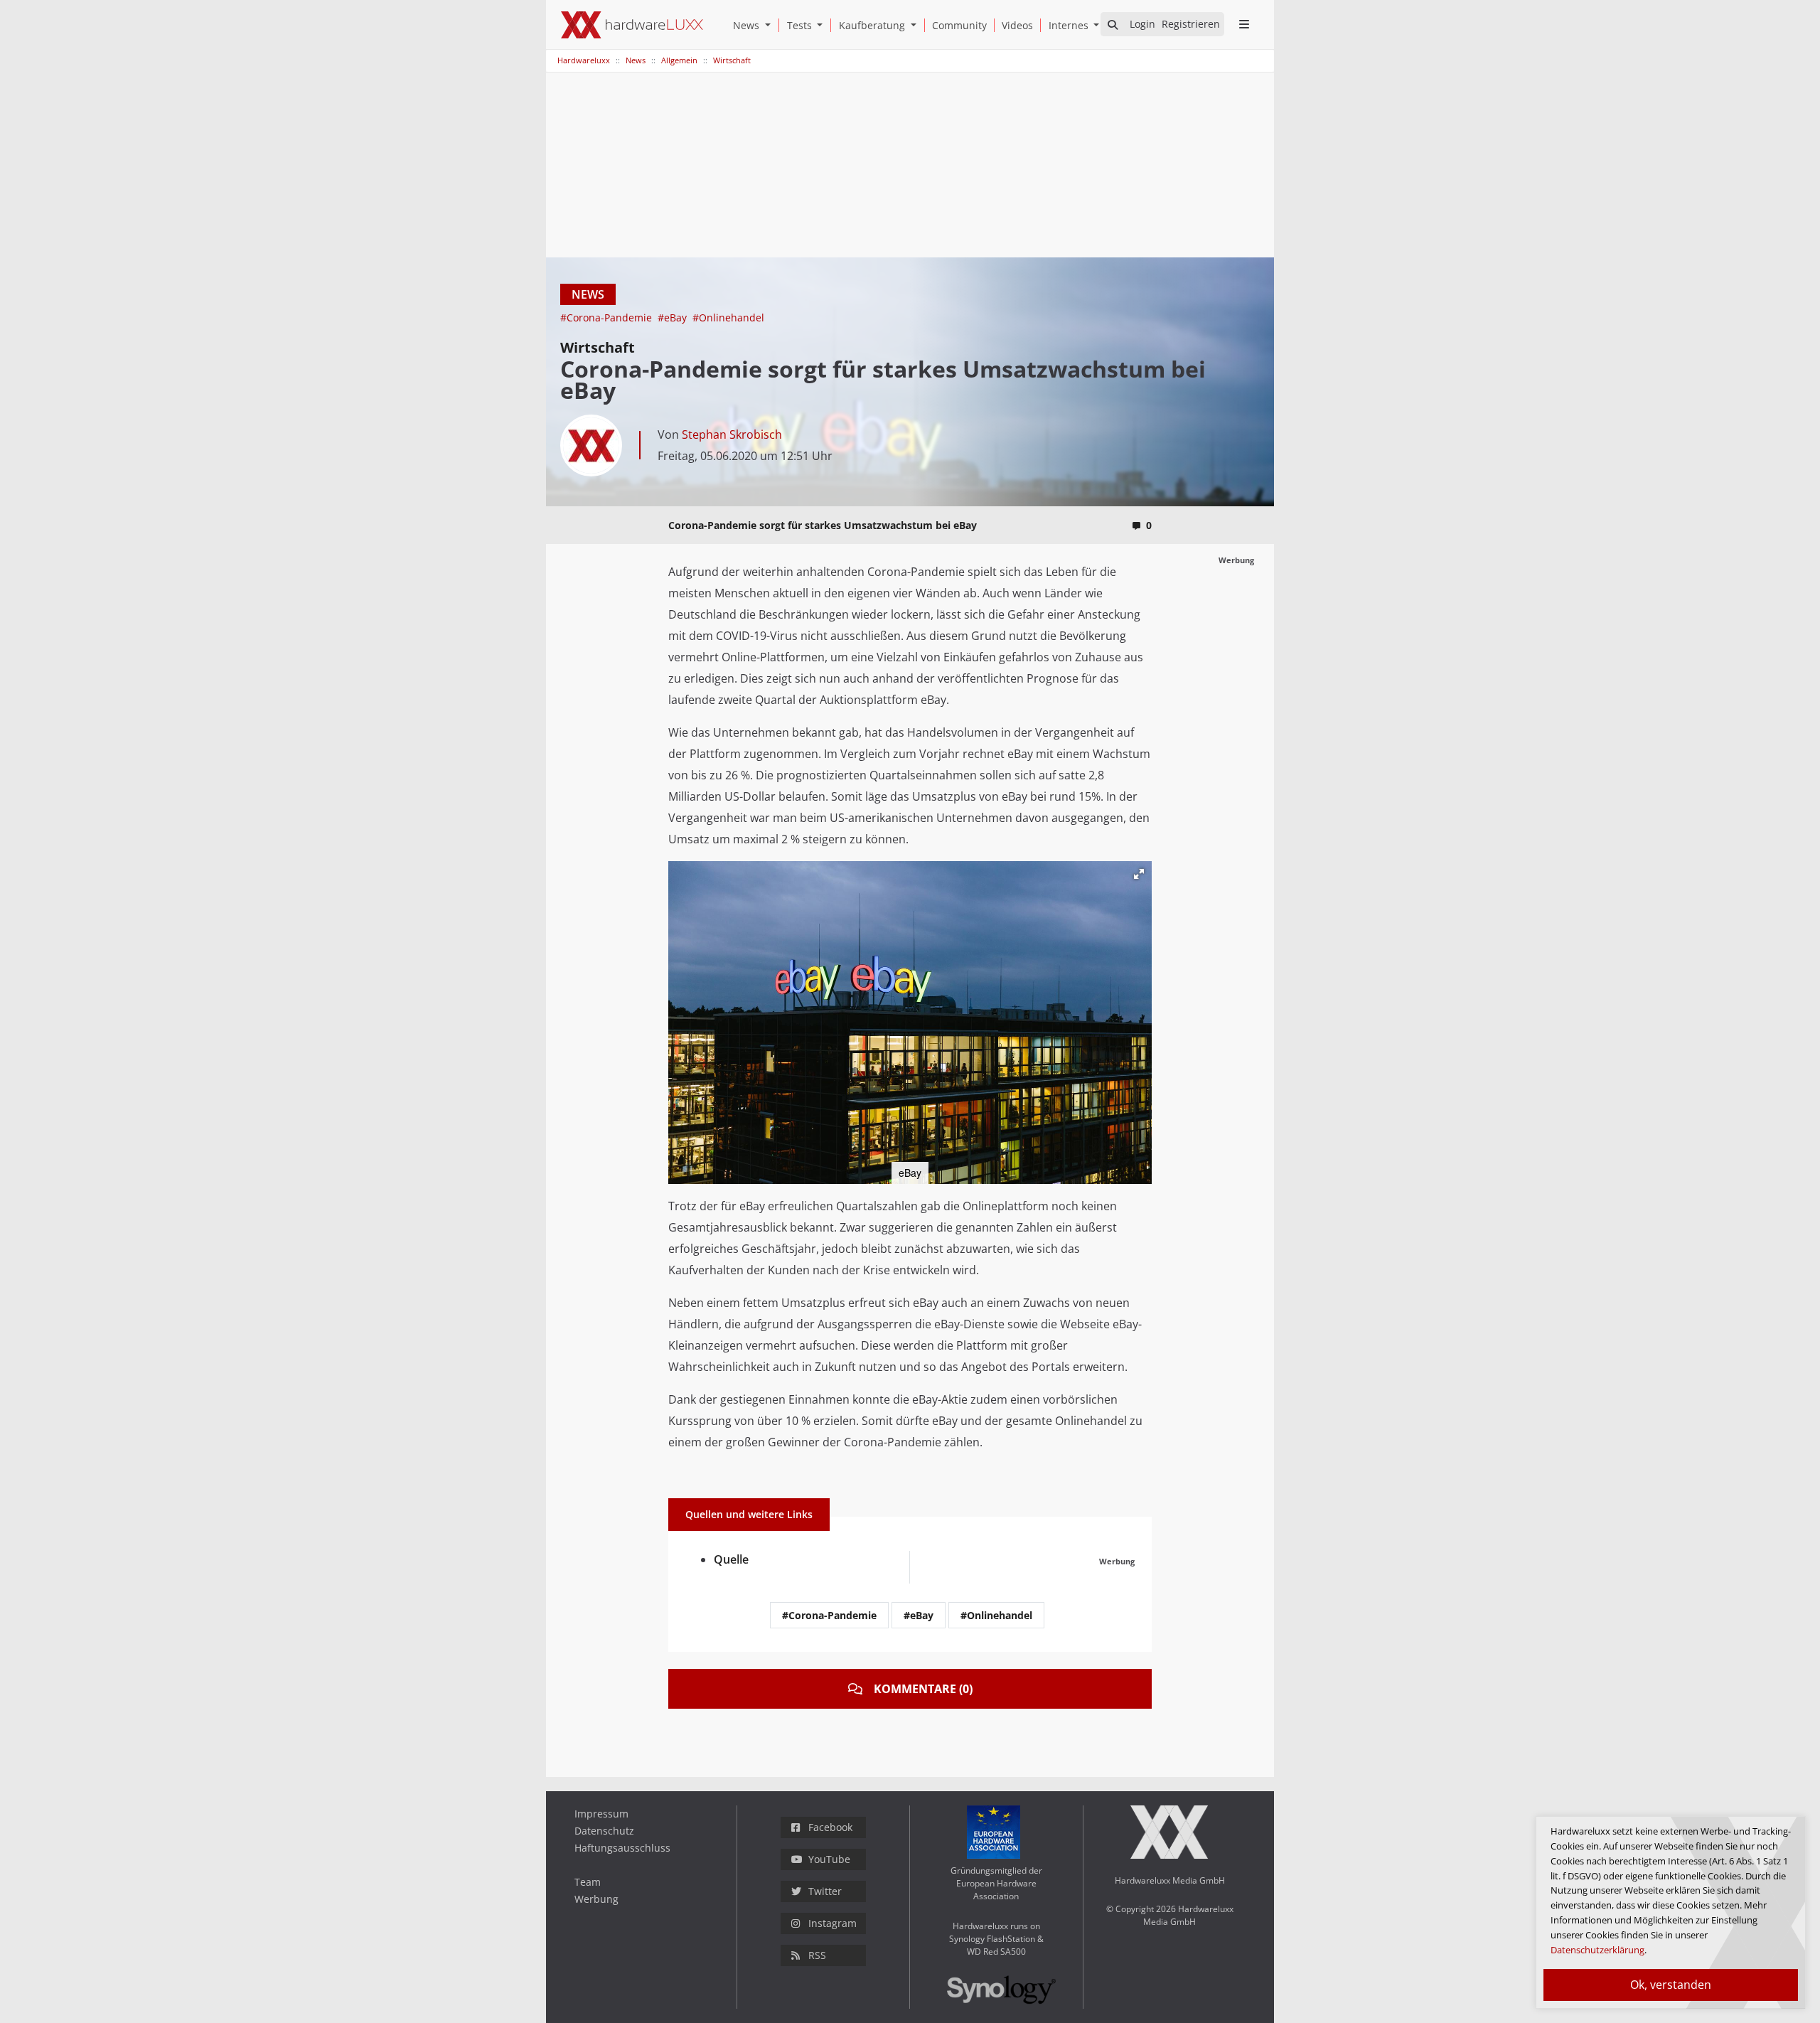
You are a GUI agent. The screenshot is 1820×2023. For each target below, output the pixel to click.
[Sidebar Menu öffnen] (1244, 24)
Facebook (830, 1827)
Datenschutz (604, 1831)
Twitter (825, 1891)
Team (588, 1882)
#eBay (674, 317)
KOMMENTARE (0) (923, 1689)
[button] (771, 25)
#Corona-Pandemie (607, 317)
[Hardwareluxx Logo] (632, 25)
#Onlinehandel (728, 317)
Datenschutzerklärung (1597, 1950)
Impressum (601, 1814)
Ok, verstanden (1671, 1985)
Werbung (596, 1899)
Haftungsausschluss (622, 1848)
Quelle (731, 1559)
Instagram (833, 1923)
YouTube (829, 1859)
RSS (817, 1955)
